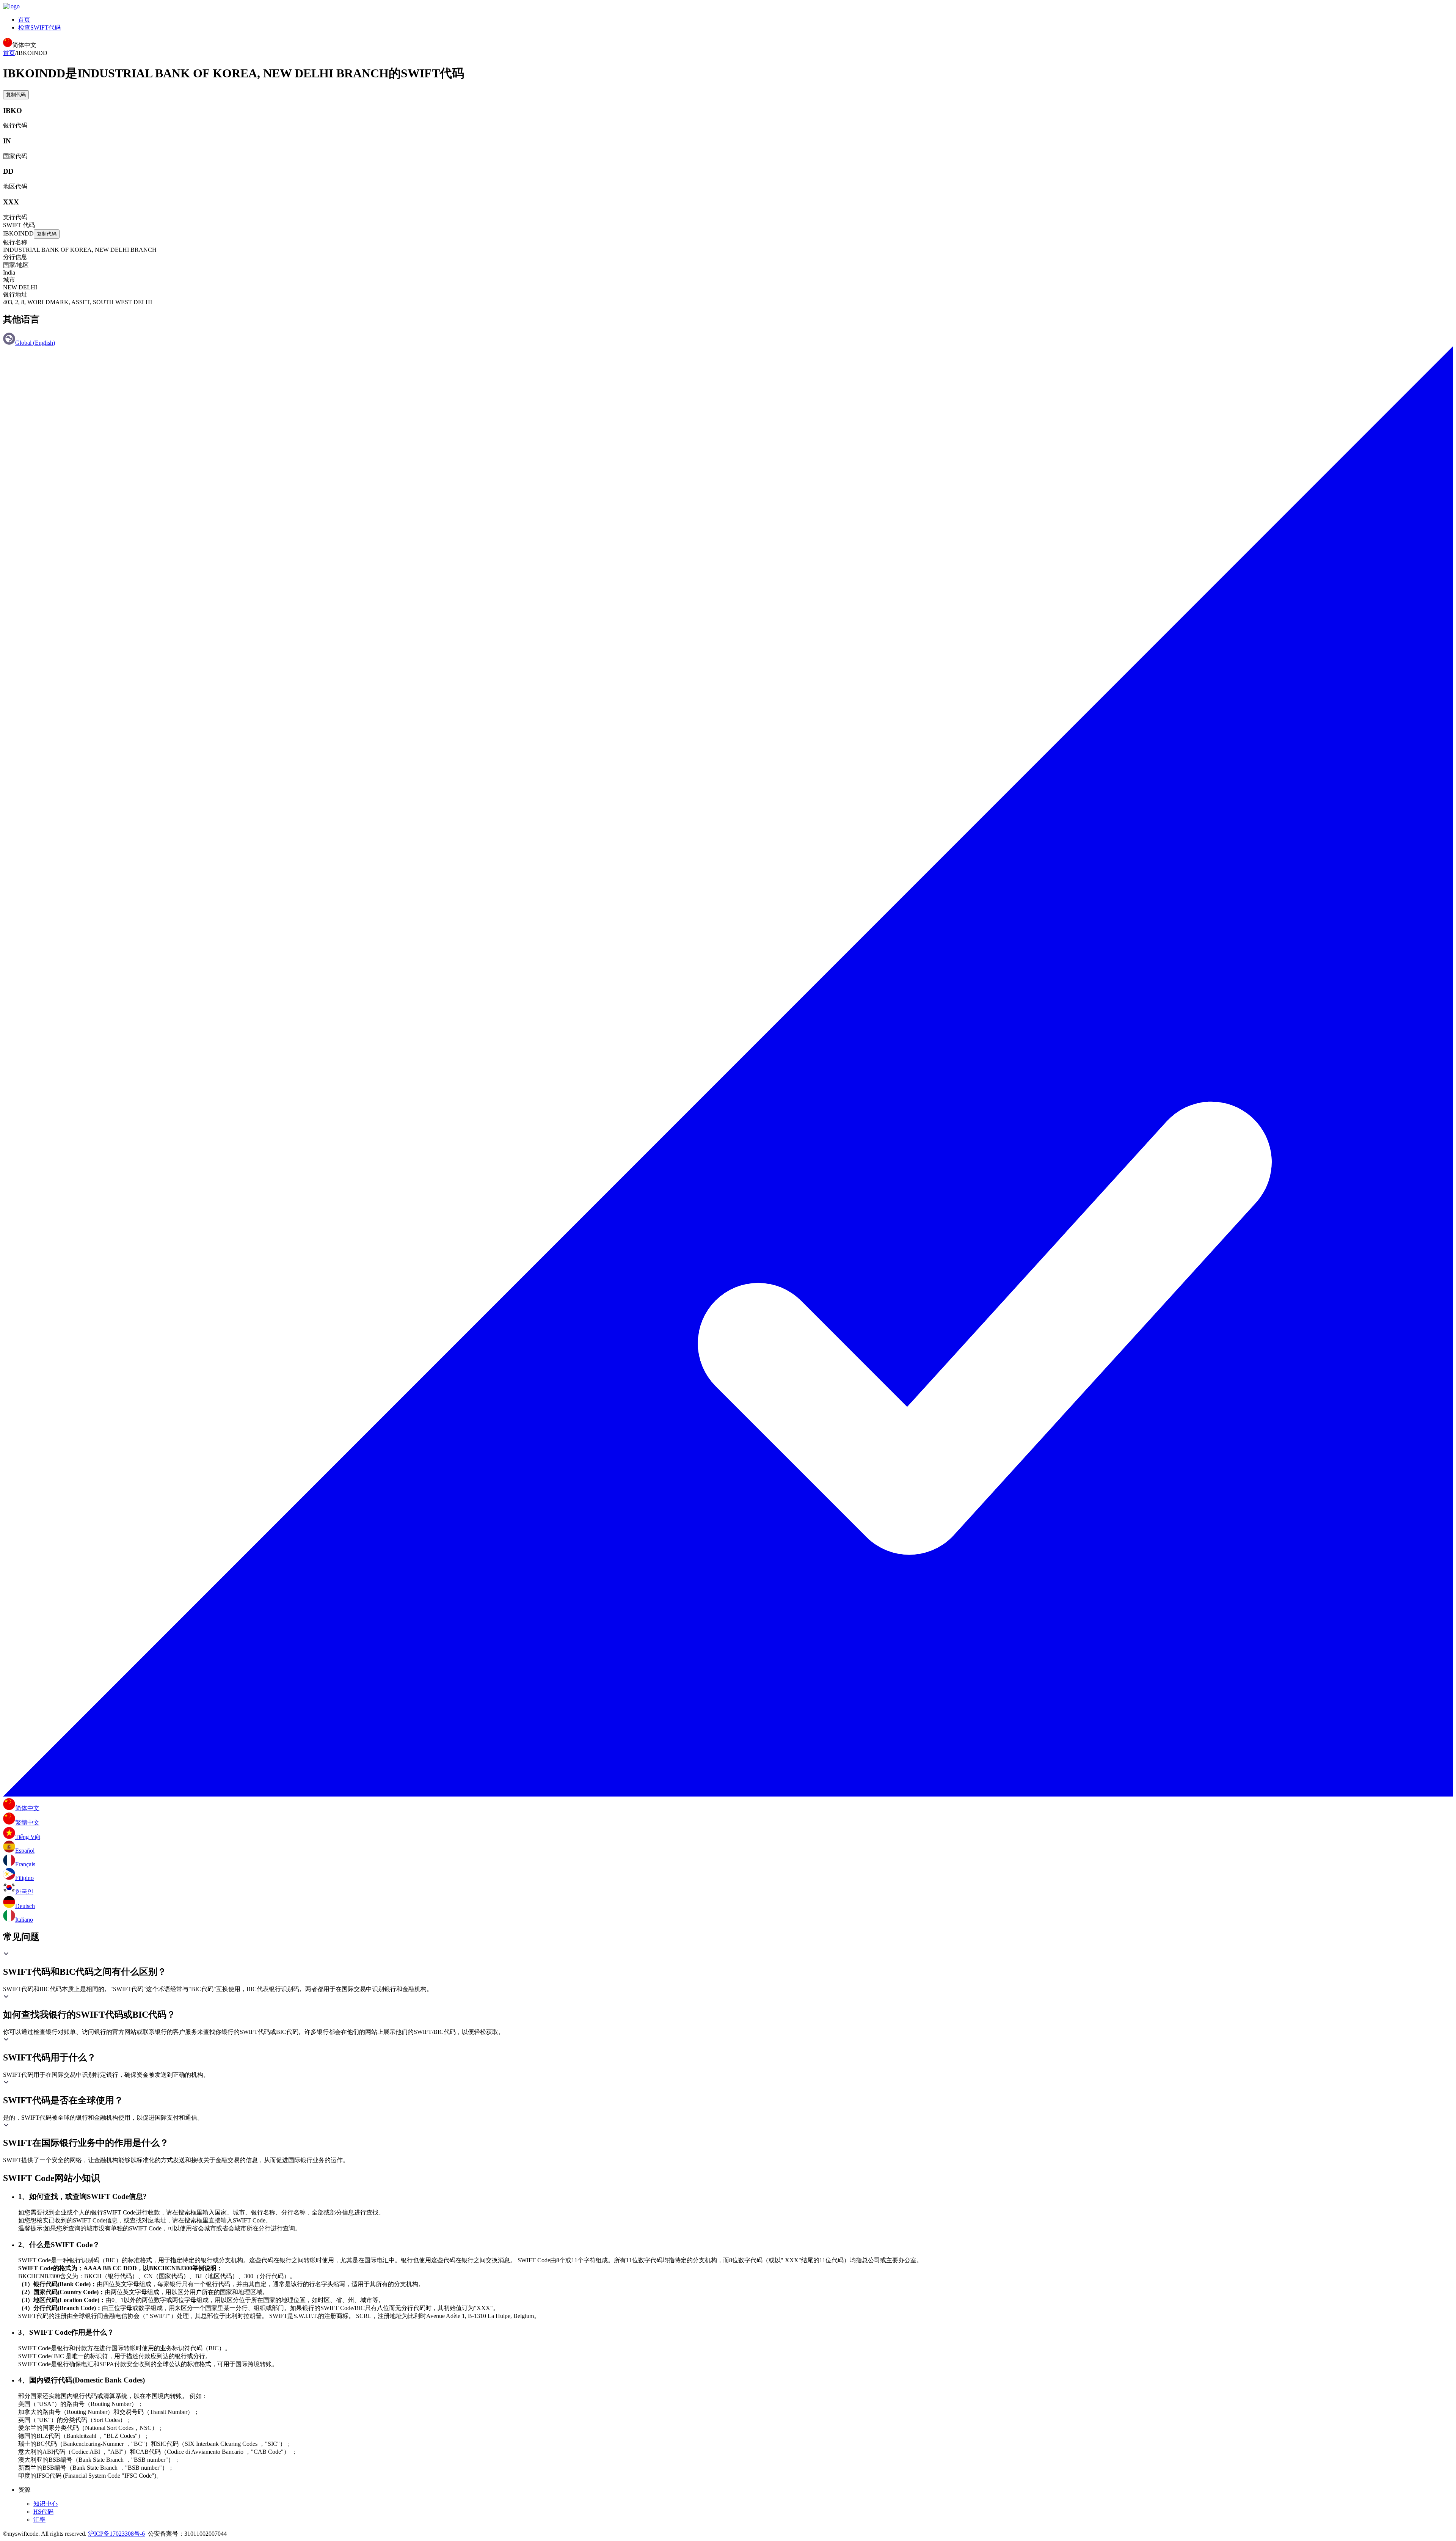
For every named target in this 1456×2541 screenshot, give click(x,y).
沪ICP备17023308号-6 (116, 2534)
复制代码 (16, 95)
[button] (728, 1964)
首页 (24, 20)
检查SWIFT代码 (39, 27)
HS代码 (43, 2512)
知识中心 (45, 2504)
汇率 (39, 2520)
